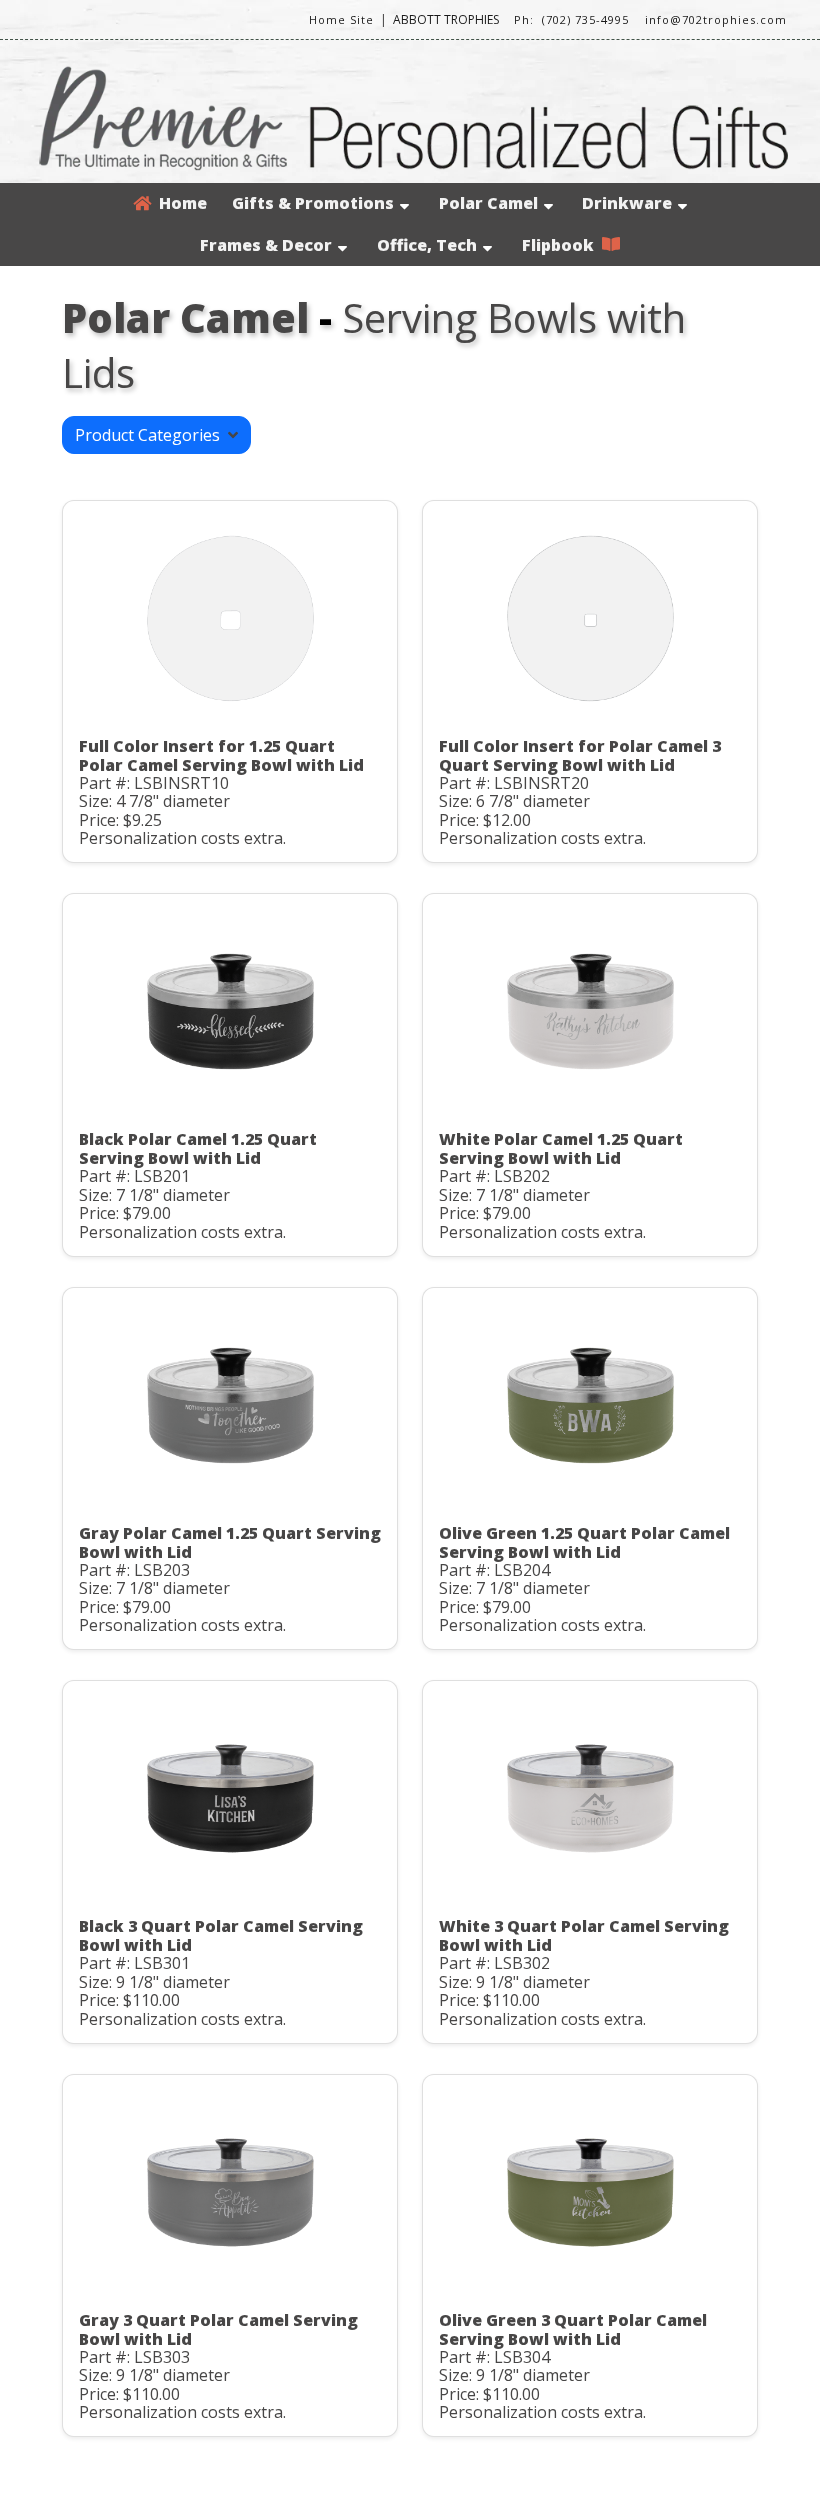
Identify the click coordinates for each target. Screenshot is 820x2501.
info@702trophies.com (716, 19)
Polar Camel (488, 203)
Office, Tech (427, 245)
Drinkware (627, 203)
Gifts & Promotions (313, 203)
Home (179, 203)
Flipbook (562, 245)
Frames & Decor (266, 245)
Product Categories (151, 435)
